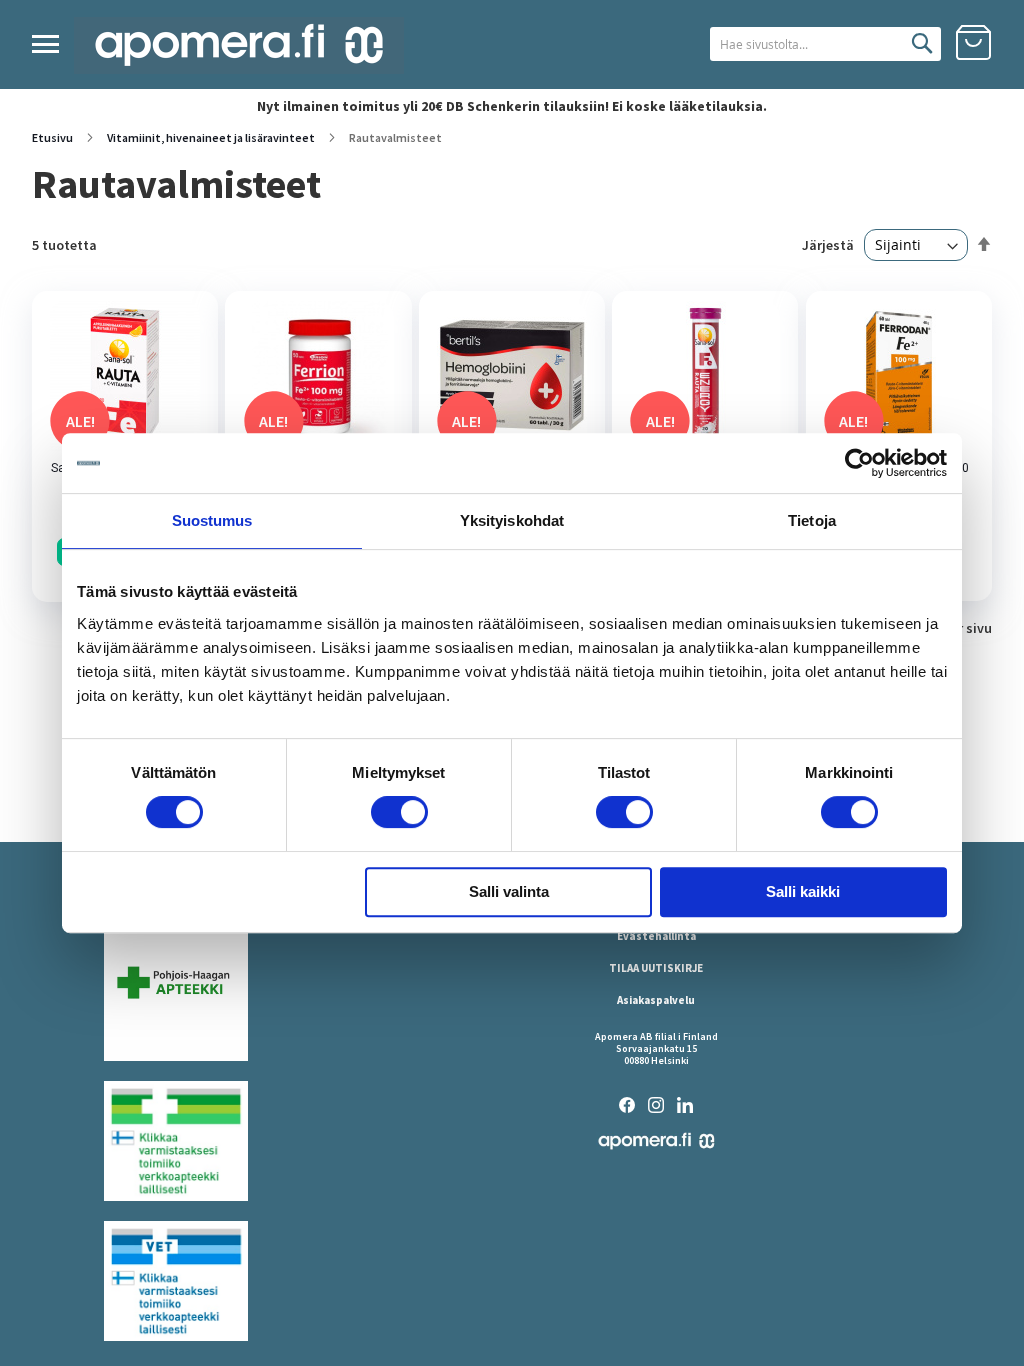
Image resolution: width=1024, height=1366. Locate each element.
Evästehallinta (656, 936)
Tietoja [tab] (812, 520)
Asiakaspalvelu (656, 1000)
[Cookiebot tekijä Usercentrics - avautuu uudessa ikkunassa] (859, 463)
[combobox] (825, 44)
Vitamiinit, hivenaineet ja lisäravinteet (212, 137)
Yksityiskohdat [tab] (512, 520)
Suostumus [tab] (212, 520)
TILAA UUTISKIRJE (656, 968)
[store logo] (239, 45)
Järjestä (828, 245)
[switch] (399, 814)
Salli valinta (509, 891)
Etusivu (53, 137)
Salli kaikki (803, 891)
